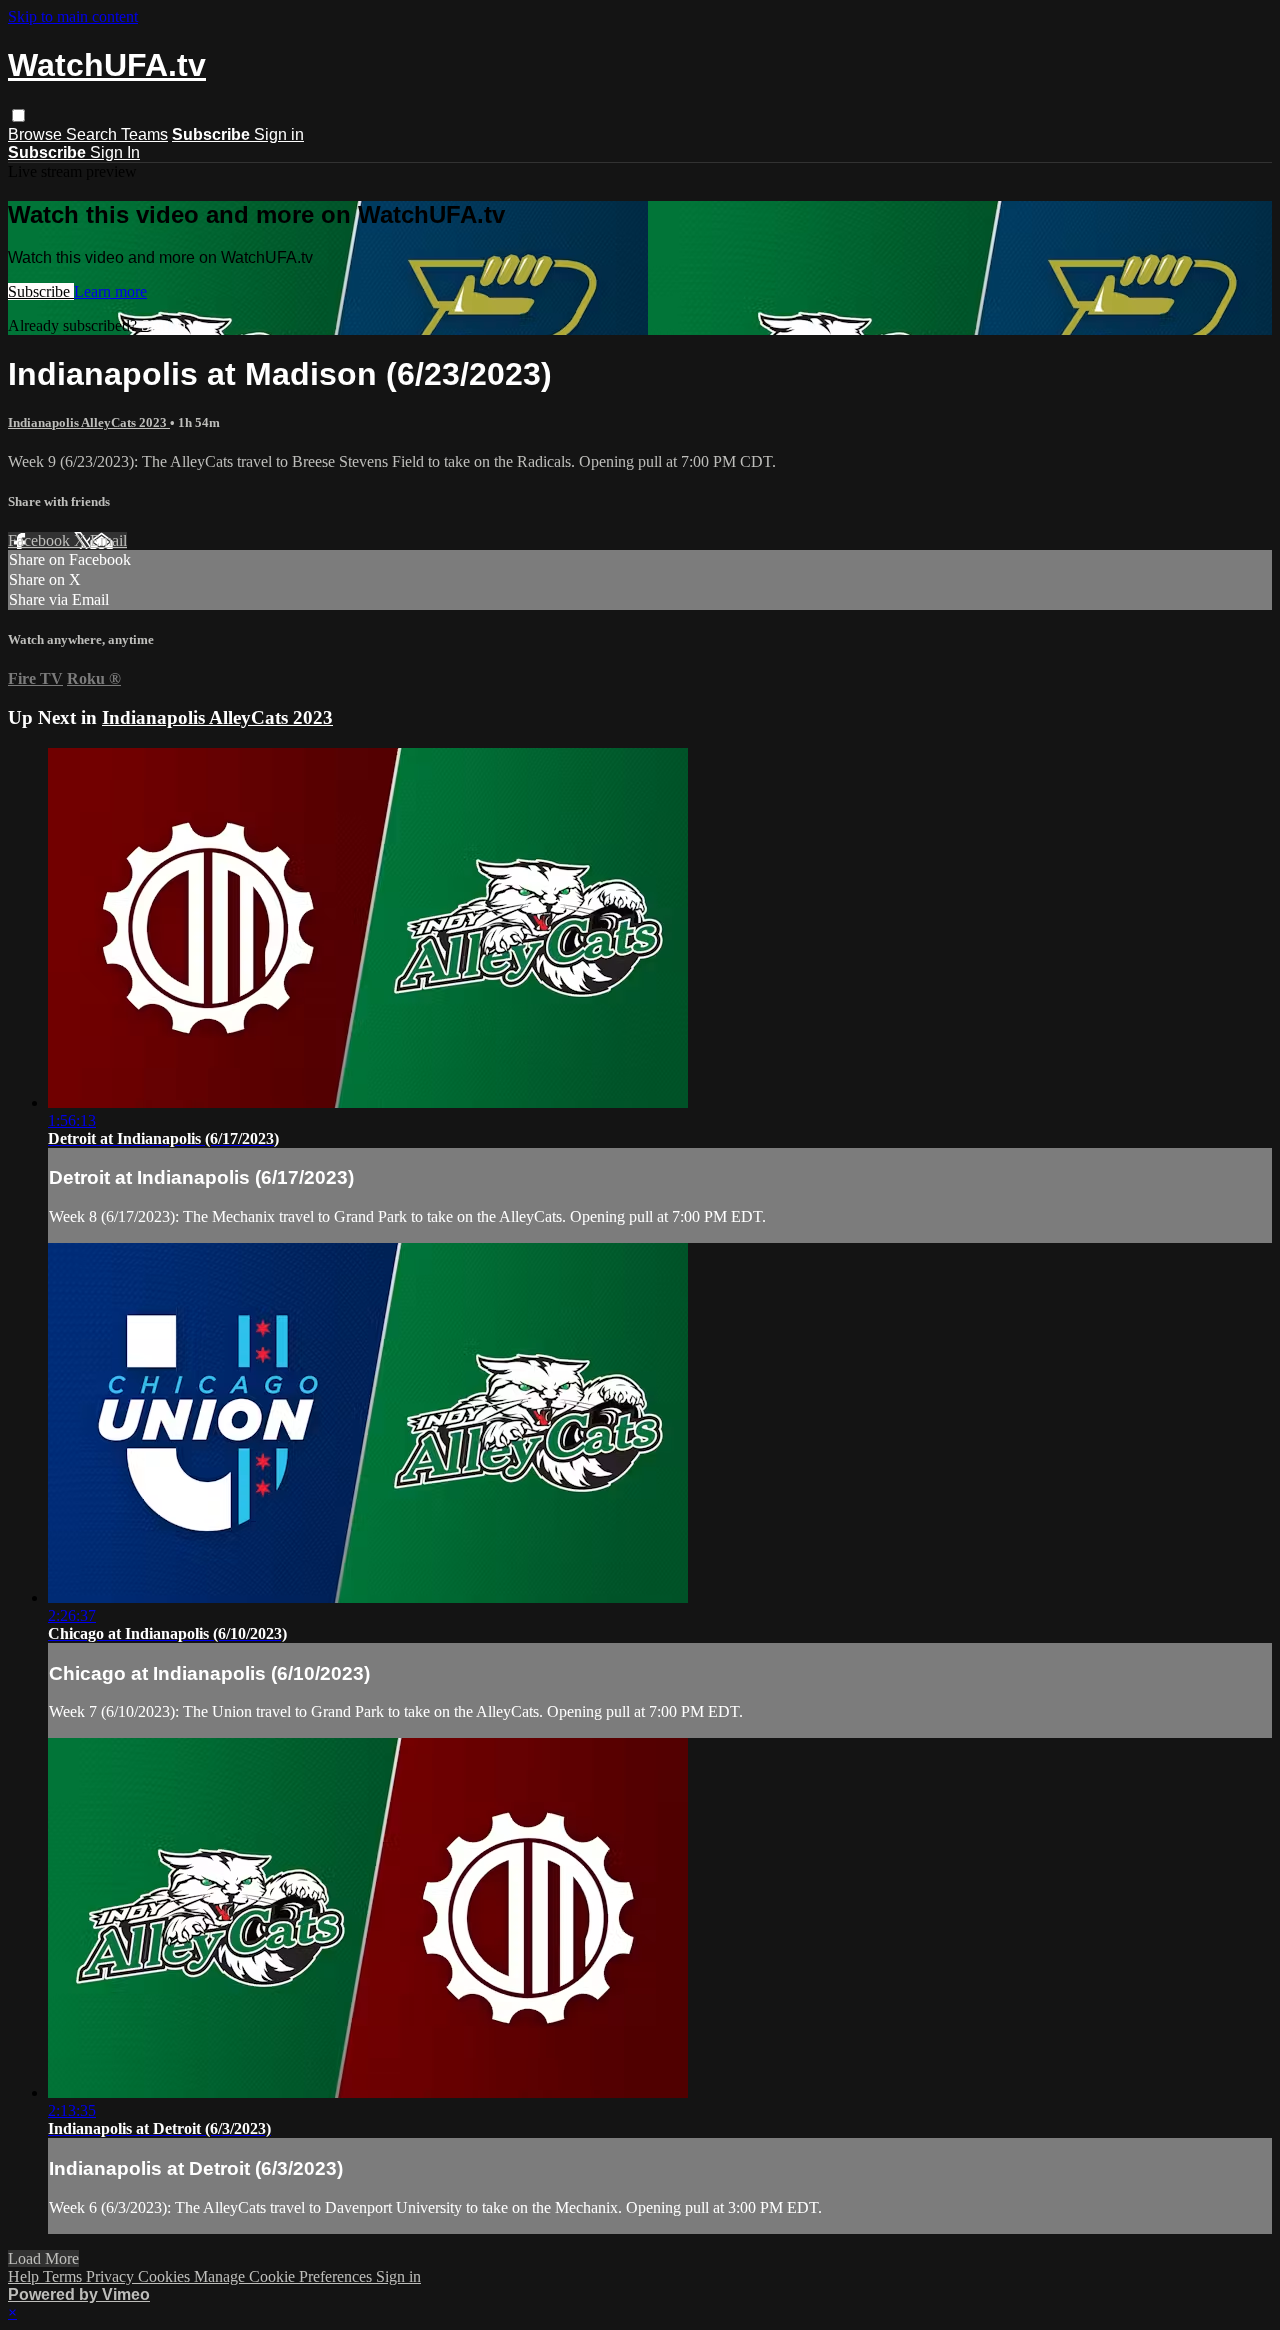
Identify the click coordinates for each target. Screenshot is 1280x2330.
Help (25, 2276)
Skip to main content (73, 16)
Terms (64, 2276)
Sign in (279, 134)
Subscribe (41, 291)
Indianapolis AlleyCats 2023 (89, 422)
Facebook (41, 540)
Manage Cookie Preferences (285, 2276)
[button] (18, 115)
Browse (37, 134)
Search (93, 134)
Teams (144, 134)
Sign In (115, 152)
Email (108, 540)
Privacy (112, 2276)
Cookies (166, 2276)
